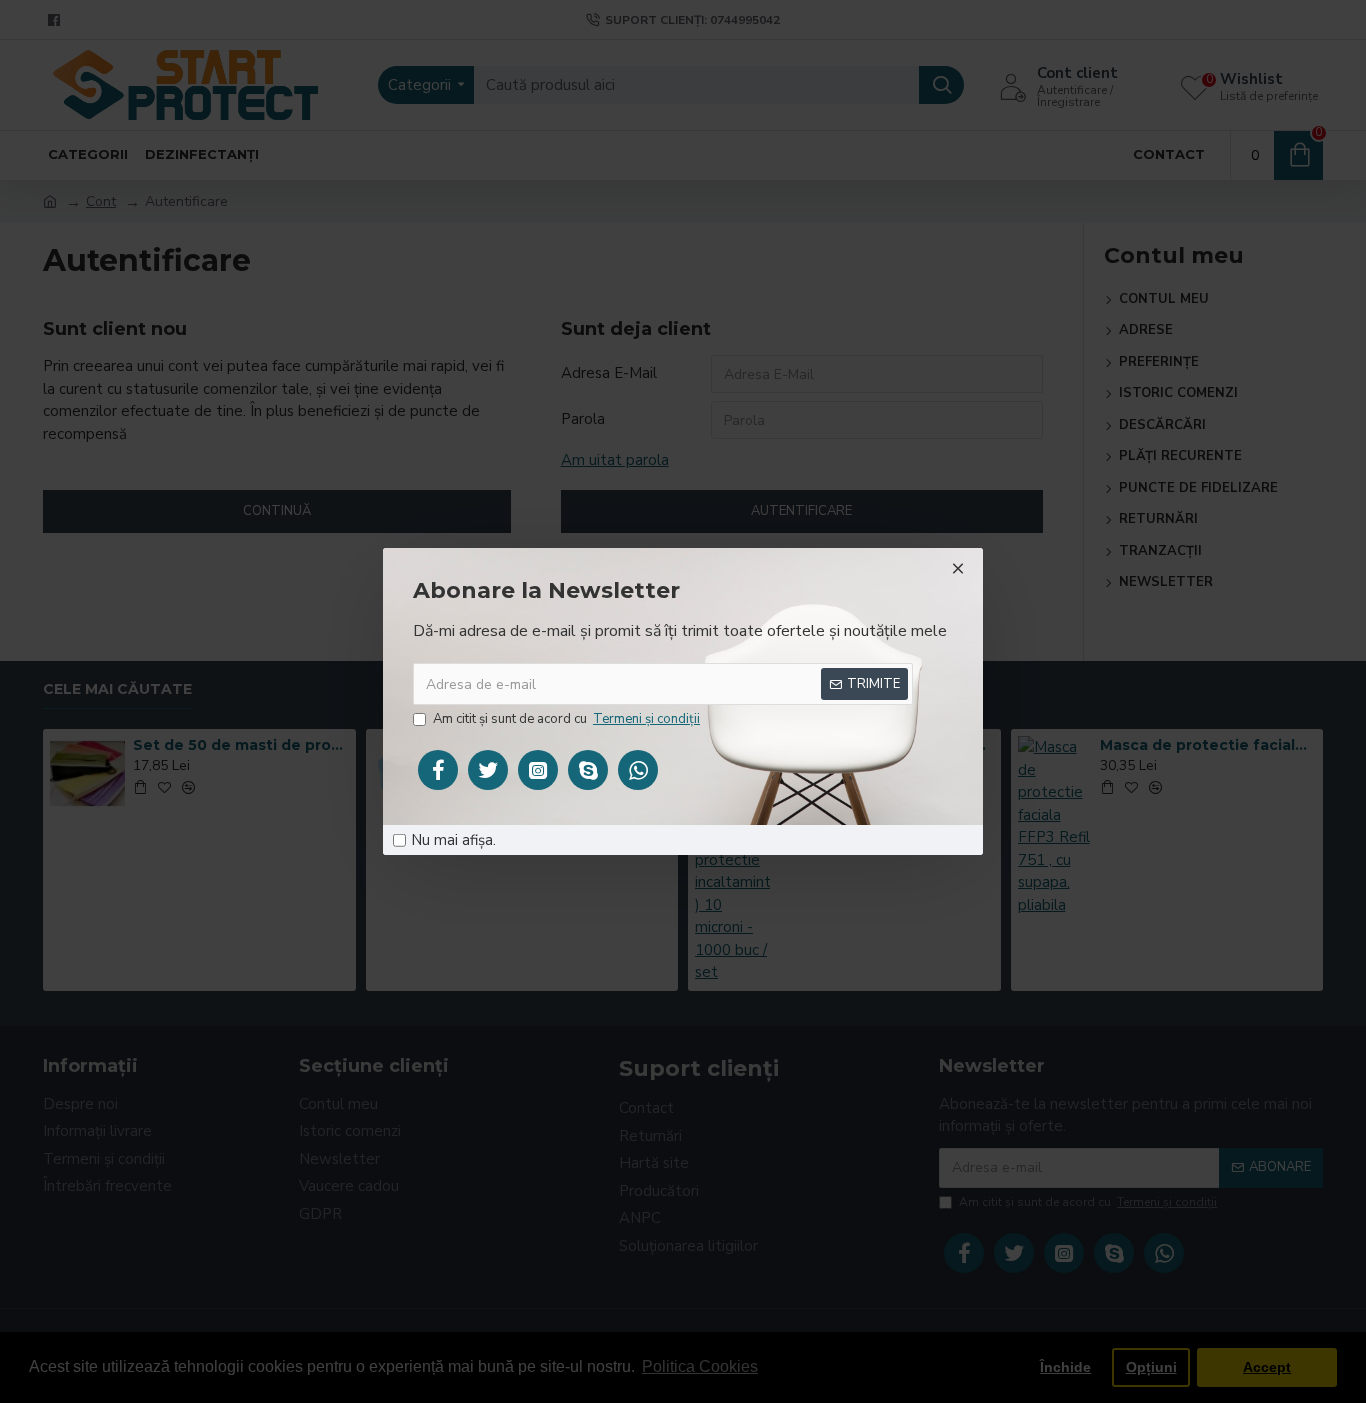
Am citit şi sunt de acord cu (566, 719)
